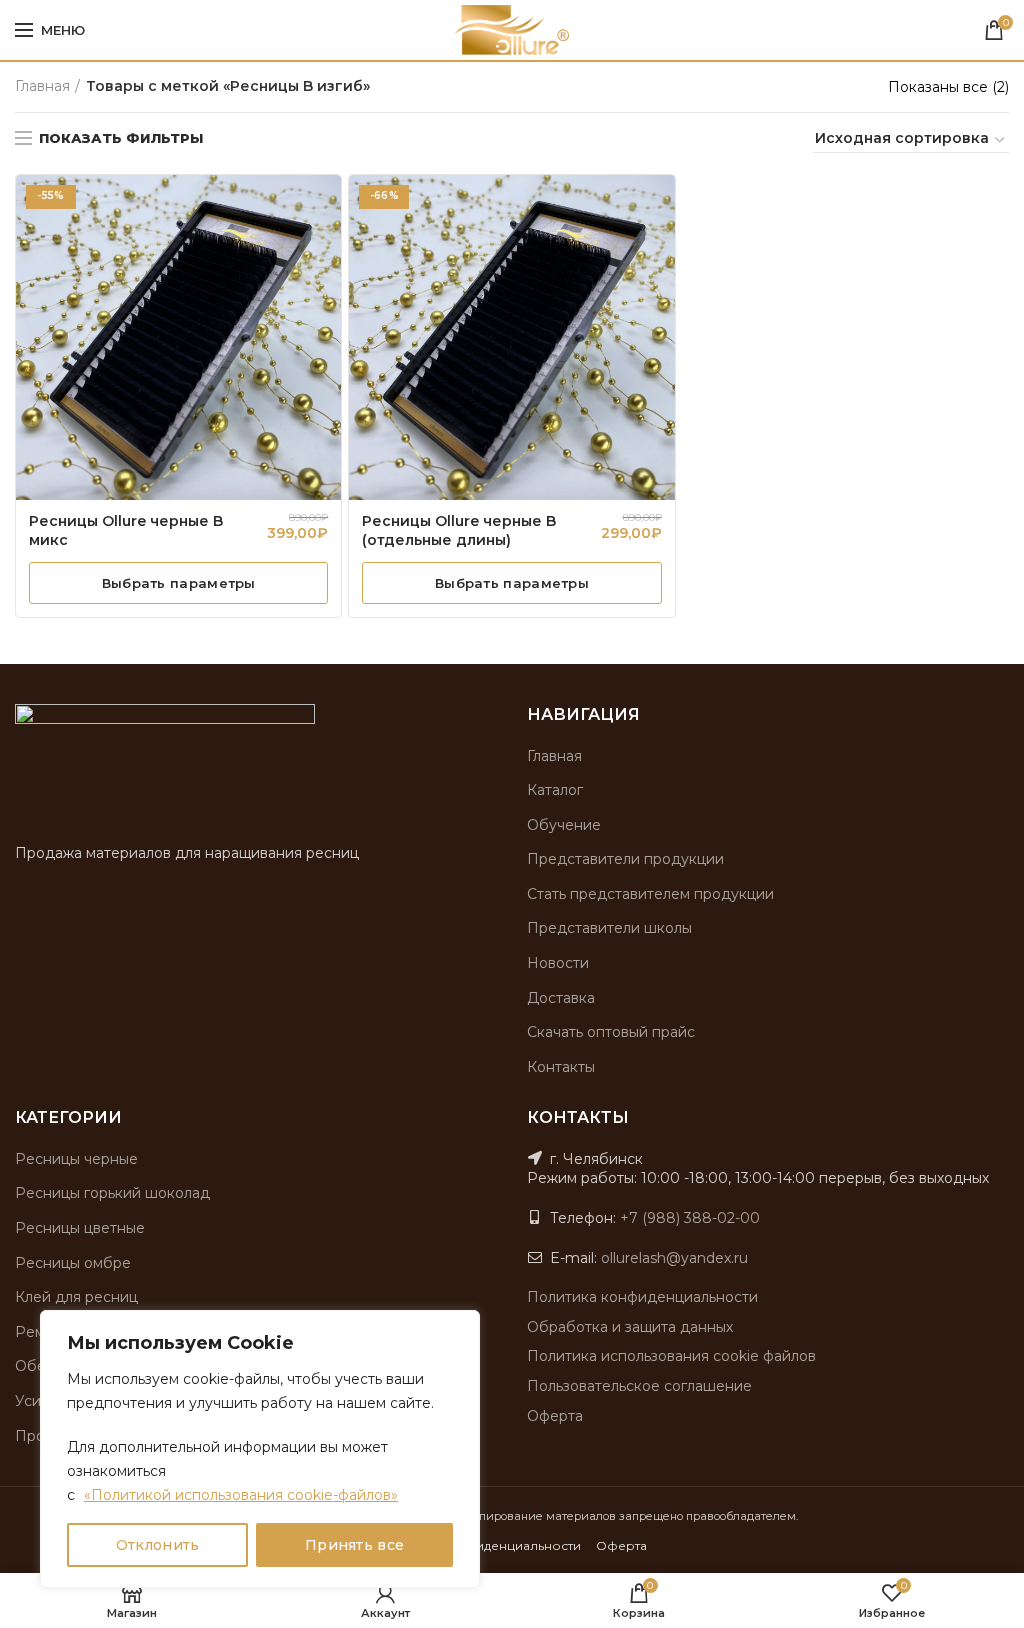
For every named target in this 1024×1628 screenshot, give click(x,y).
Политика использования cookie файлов (671, 1356)
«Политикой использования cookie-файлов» (241, 1495)
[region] (260, 1449)
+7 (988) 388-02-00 (690, 1218)
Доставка (561, 998)
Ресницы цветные (80, 1228)
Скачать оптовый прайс (611, 1032)
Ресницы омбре (73, 1263)
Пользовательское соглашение (639, 1386)
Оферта (555, 1416)
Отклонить (158, 1545)
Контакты (561, 1067)
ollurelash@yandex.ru (674, 1258)
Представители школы (609, 928)
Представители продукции (625, 859)
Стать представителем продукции (650, 894)
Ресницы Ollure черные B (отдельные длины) (459, 530)
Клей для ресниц (76, 1297)
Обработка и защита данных (630, 1327)
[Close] (459, 1327)
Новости (558, 963)
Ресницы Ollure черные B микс (126, 530)
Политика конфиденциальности (642, 1297)
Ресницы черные (76, 1159)
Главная (42, 86)
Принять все (354, 1545)
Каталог (555, 790)
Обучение (564, 825)
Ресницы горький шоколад (112, 1193)
